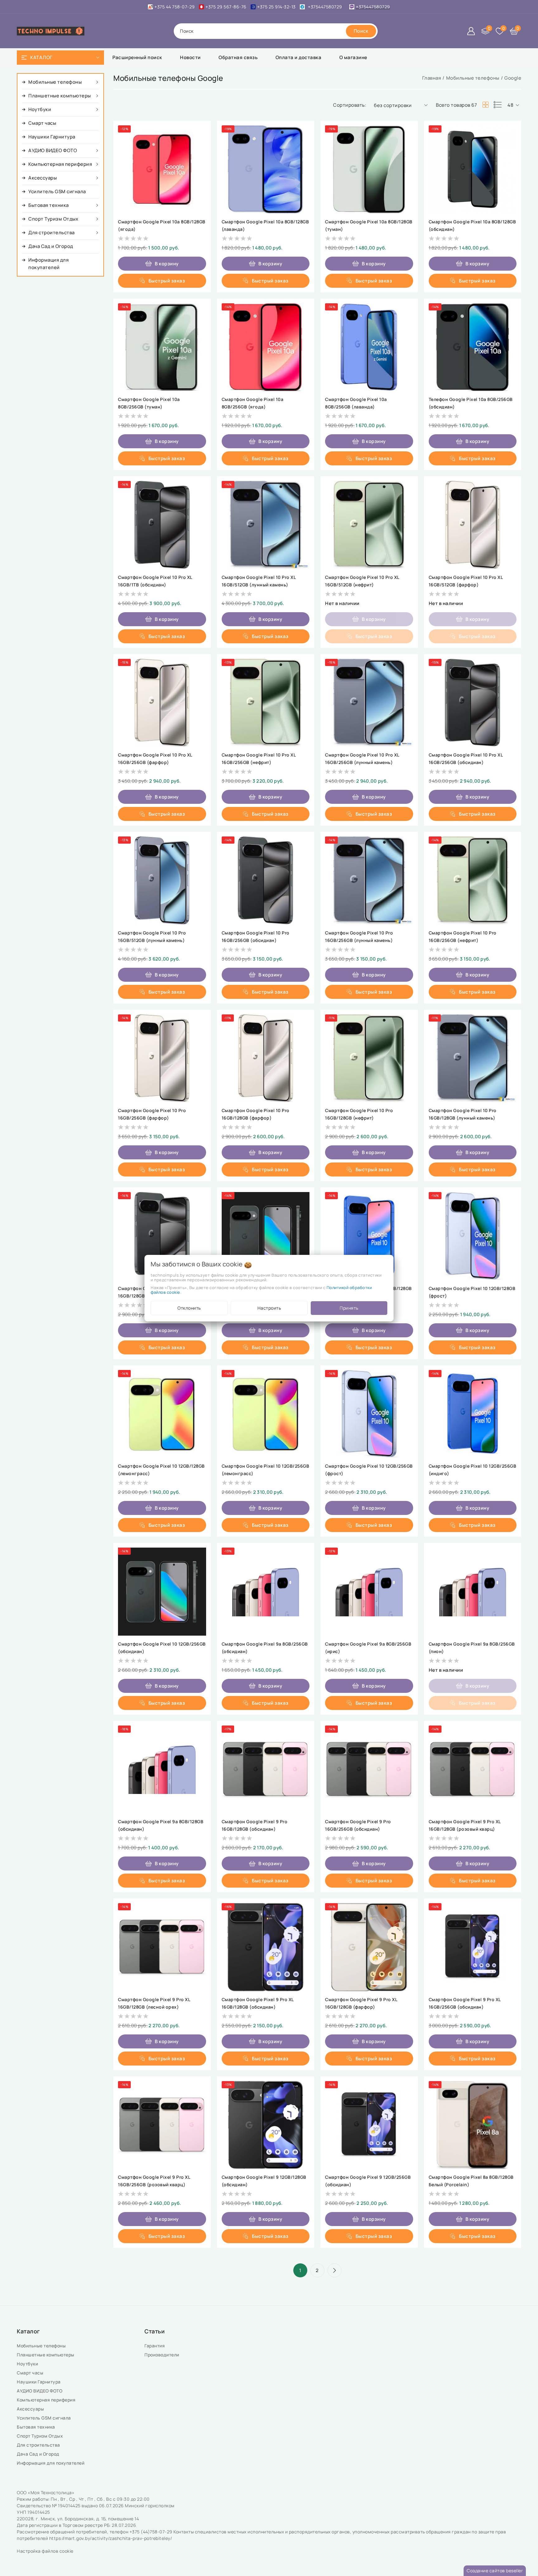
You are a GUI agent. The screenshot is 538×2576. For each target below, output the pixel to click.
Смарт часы (31, 2373)
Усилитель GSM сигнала (45, 2418)
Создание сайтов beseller (495, 2571)
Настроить (269, 1308)
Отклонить (189, 1308)
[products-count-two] (485, 105)
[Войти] (471, 31)
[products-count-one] (498, 105)
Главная (432, 78)
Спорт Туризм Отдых (40, 2436)
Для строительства (39, 2445)
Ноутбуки (28, 2364)
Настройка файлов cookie (45, 2551)
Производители (162, 2355)
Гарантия (155, 2346)
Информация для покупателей (51, 2463)
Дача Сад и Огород (39, 2454)
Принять (349, 1308)
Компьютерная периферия (47, 2400)
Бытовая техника (36, 2427)
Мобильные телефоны (473, 78)
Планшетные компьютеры (47, 2355)
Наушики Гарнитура (40, 2382)
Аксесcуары (31, 2409)
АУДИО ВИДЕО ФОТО (40, 2391)
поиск (187, 31)
